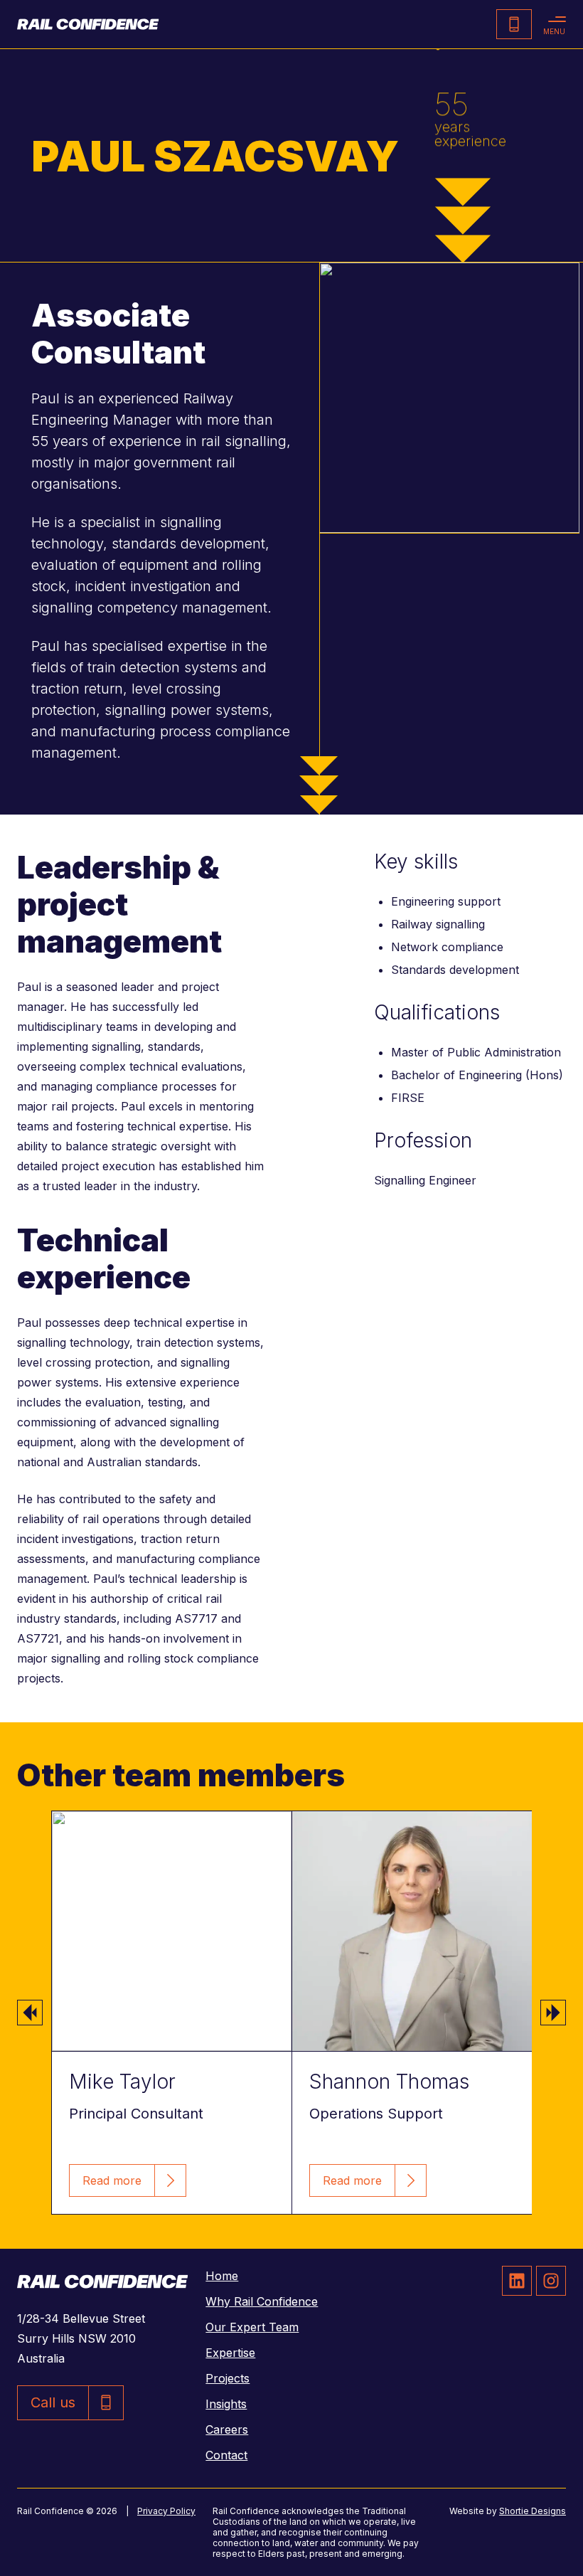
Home (222, 2276)
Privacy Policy (166, 2511)
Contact (226, 2455)
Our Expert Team (252, 2327)
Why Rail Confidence (262, 2301)
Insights (226, 2404)
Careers (227, 2429)
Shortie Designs (533, 2511)
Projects (228, 2378)
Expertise (230, 2353)
